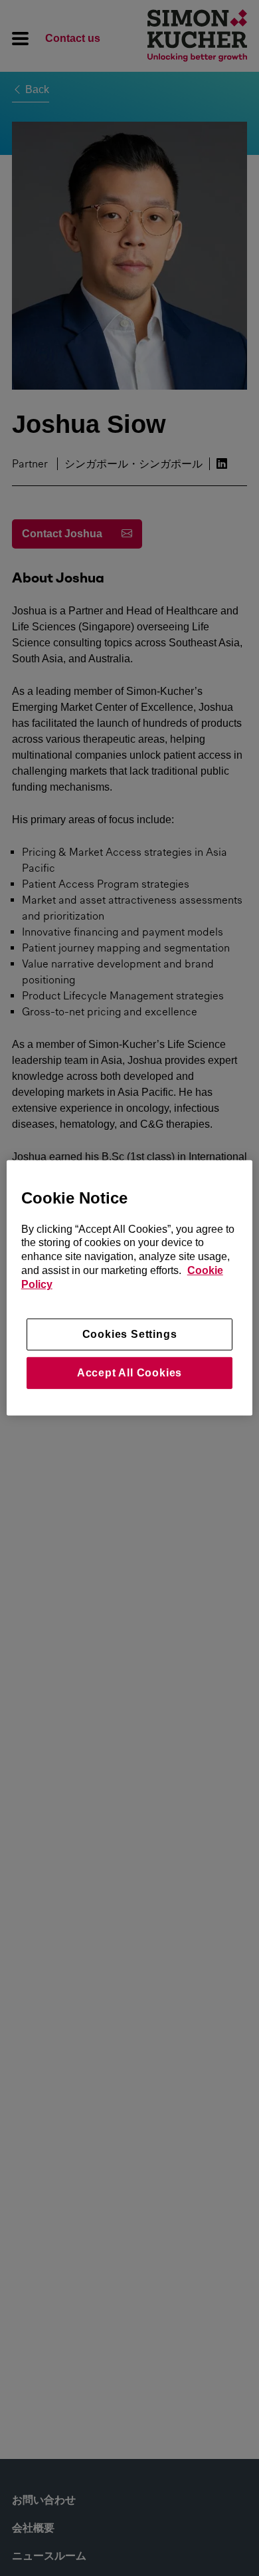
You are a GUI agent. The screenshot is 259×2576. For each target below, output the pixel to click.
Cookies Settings (130, 1334)
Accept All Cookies (129, 1373)
